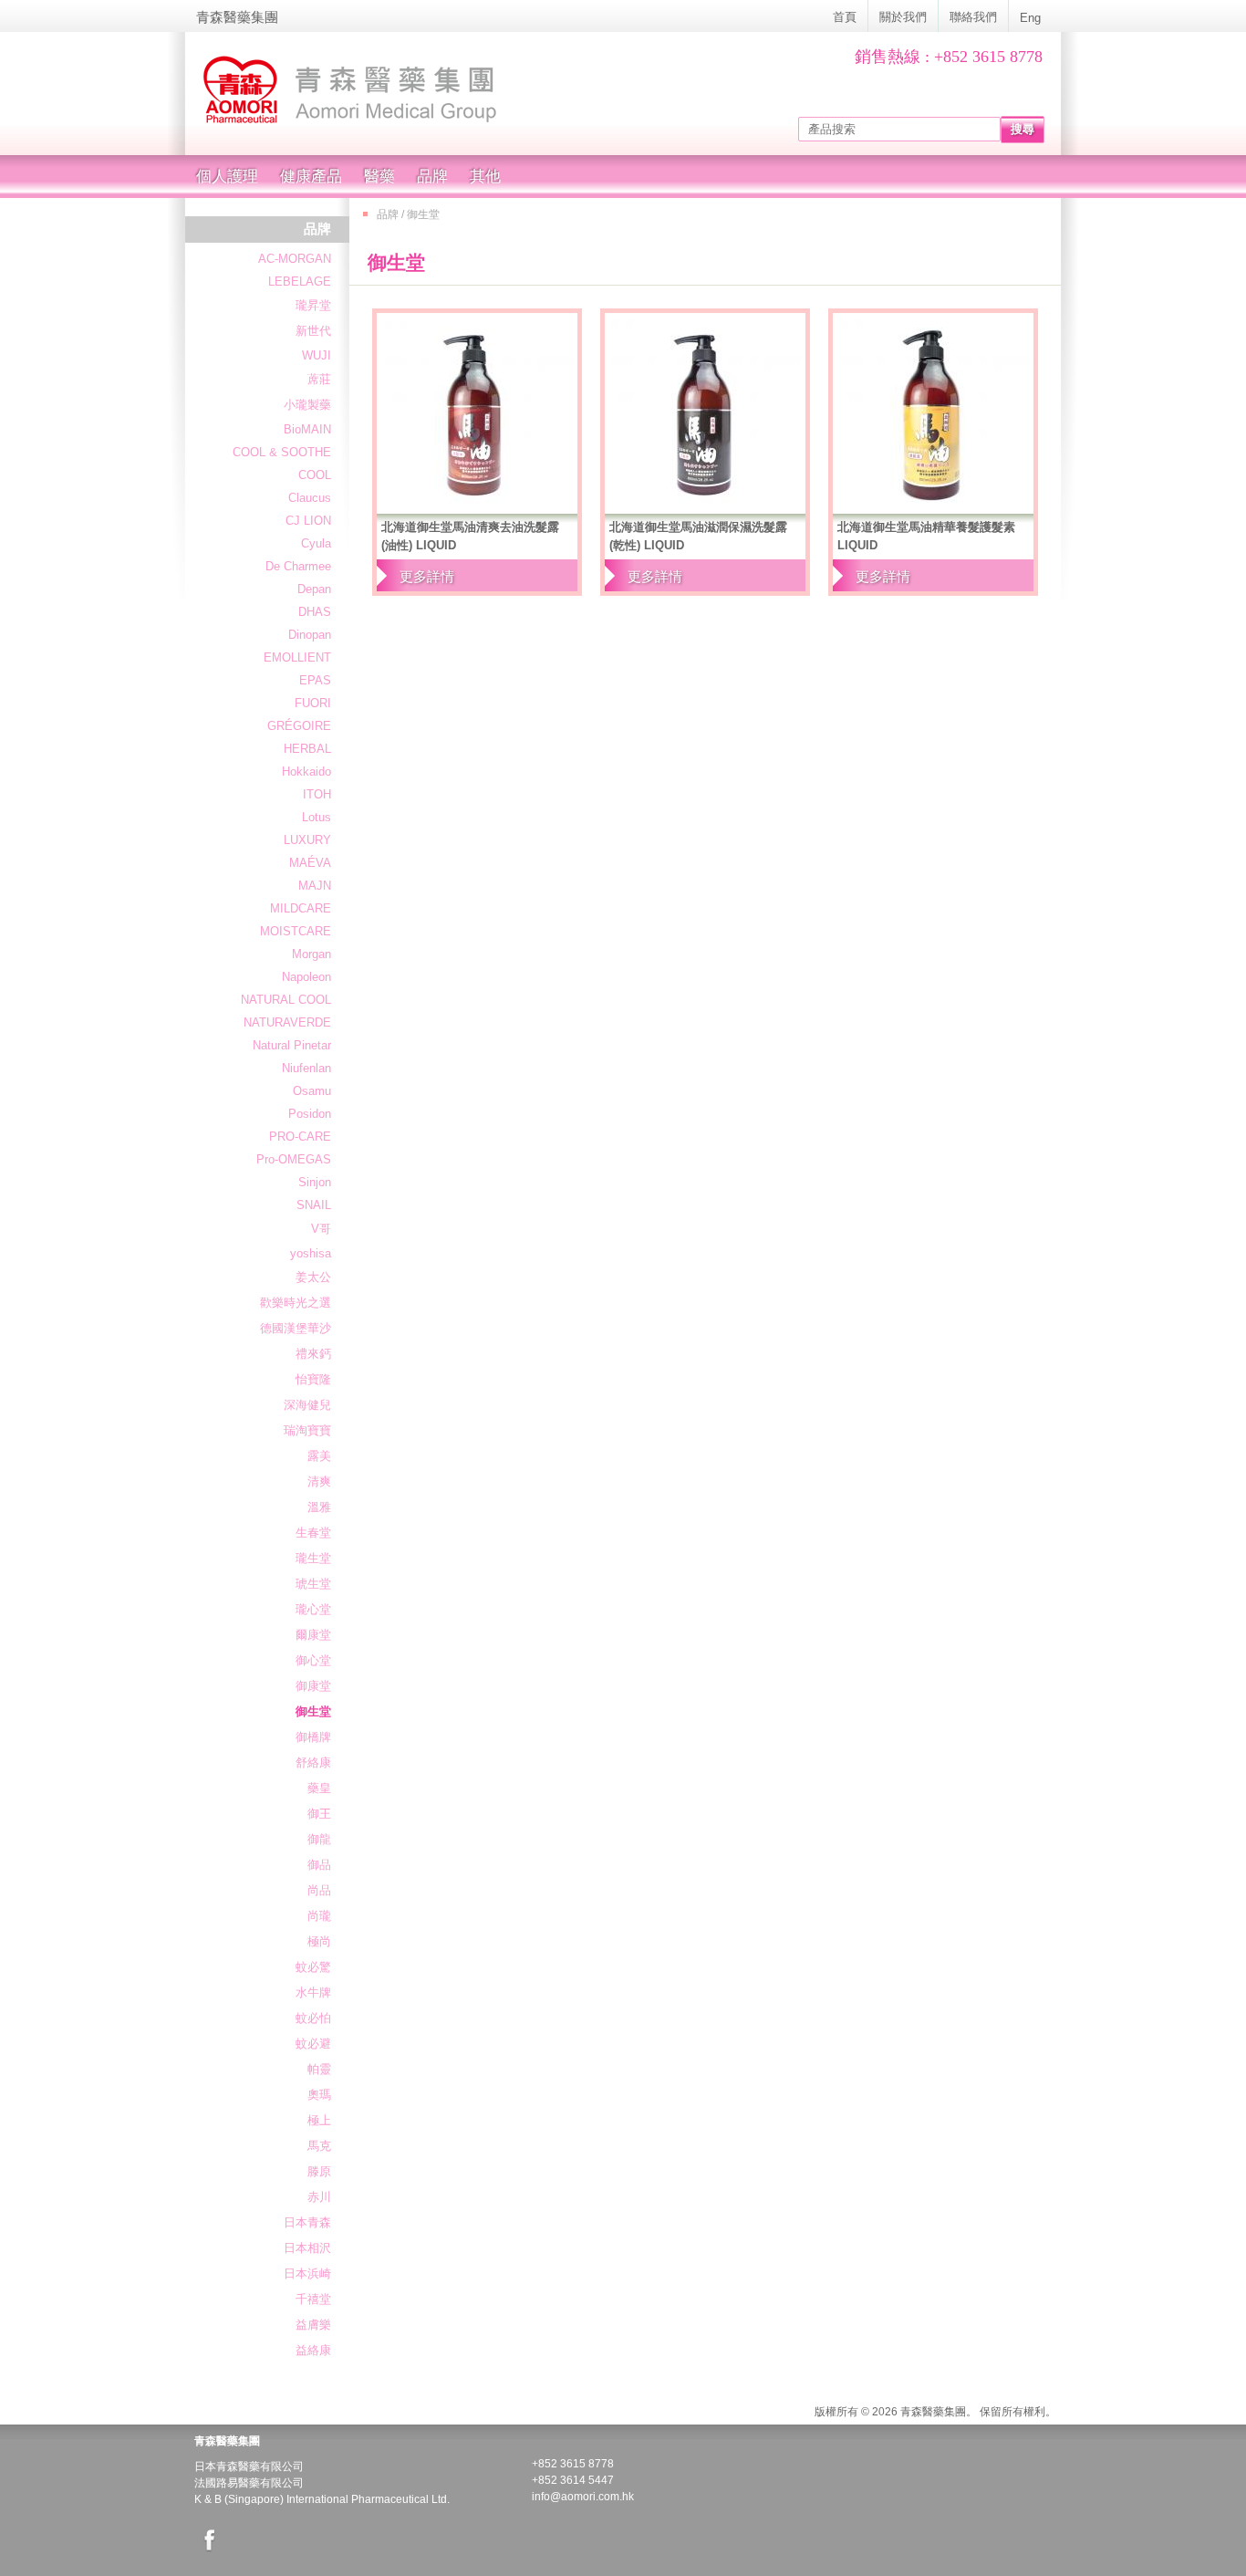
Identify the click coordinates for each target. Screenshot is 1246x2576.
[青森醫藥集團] (413, 90)
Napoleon (306, 977)
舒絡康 (313, 1763)
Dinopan (310, 635)
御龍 (319, 1839)
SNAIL (314, 1205)
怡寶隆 (313, 1379)
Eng (1030, 18)
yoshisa (311, 1253)
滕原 (319, 2171)
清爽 (319, 1481)
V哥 (321, 1229)
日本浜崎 (307, 2274)
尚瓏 (319, 1916)
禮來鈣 (313, 1354)
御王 (319, 1814)
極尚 (319, 1941)
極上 (319, 2120)
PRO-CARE (300, 1137)
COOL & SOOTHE (282, 452)
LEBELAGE (300, 282)
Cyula (316, 543)
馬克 (319, 2146)
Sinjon (315, 1182)
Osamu (312, 1091)
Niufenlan (306, 1068)
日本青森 (307, 2222)
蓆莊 (319, 379)
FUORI (313, 703)
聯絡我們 (973, 17)
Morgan (311, 954)
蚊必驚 (313, 1967)
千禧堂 (313, 2299)
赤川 (319, 2197)
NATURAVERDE (287, 1022)
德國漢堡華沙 (296, 1328)
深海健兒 (307, 1405)
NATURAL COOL (286, 1000)
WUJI (317, 355)
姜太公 (313, 1277)
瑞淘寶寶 (307, 1430)
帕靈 (319, 2069)
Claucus (310, 498)
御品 (319, 1865)
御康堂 (313, 1686)
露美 (319, 1456)
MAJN (315, 886)
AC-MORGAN (295, 259)
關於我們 (903, 17)
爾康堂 (313, 1635)
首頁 (845, 17)
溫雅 (319, 1507)
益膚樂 (313, 2325)
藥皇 (319, 1788)
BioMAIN (307, 429)
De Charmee (298, 566)
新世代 (313, 331)
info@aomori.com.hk (583, 2497)
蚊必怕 (313, 2018)
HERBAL (307, 749)
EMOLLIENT (297, 657)
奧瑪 (319, 2095)
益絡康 (313, 2350)
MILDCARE (301, 908)
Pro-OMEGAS (294, 1159)
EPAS (315, 680)
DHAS (315, 612)
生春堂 (313, 1533)
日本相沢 (307, 2248)
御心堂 (313, 1660)
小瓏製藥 (307, 405)
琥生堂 (313, 1584)
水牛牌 (313, 1992)
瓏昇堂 (313, 305)
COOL (315, 475)
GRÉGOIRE (299, 726)
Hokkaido (306, 772)
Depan (314, 589)
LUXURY (307, 840)
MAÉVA (310, 863)
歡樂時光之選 (296, 1303)
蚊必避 (313, 2044)
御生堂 (313, 1711)
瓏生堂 (313, 1558)
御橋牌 (313, 1737)
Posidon (310, 1114)
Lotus (317, 817)
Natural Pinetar (292, 1045)
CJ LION (308, 521)
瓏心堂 (313, 1609)
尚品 (319, 1890)
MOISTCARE (296, 931)
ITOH (317, 794)
